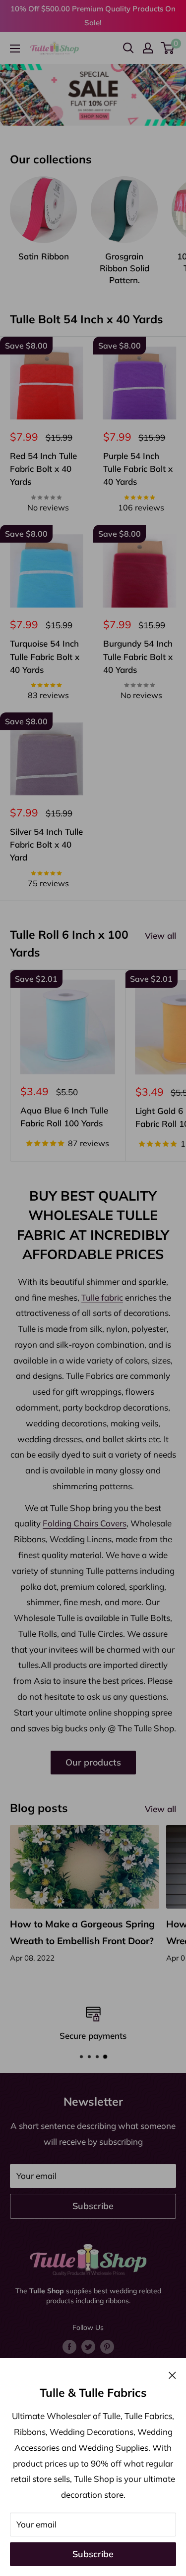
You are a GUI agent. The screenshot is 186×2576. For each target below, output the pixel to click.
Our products (93, 1762)
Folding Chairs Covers (85, 1523)
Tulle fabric (102, 1297)
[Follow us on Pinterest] (107, 2346)
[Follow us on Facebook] (69, 2346)
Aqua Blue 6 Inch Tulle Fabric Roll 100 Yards (64, 1117)
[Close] (172, 2374)
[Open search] (128, 48)
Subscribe (93, 2554)
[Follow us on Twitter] (88, 2346)
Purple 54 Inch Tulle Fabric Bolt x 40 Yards (138, 469)
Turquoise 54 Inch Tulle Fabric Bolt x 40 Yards (45, 657)
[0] (168, 48)
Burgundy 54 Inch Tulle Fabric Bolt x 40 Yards (138, 657)
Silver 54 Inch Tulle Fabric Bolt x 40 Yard (46, 845)
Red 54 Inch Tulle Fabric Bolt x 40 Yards (43, 469)
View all (160, 935)
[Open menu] (15, 49)
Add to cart (46, 518)
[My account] (148, 48)
